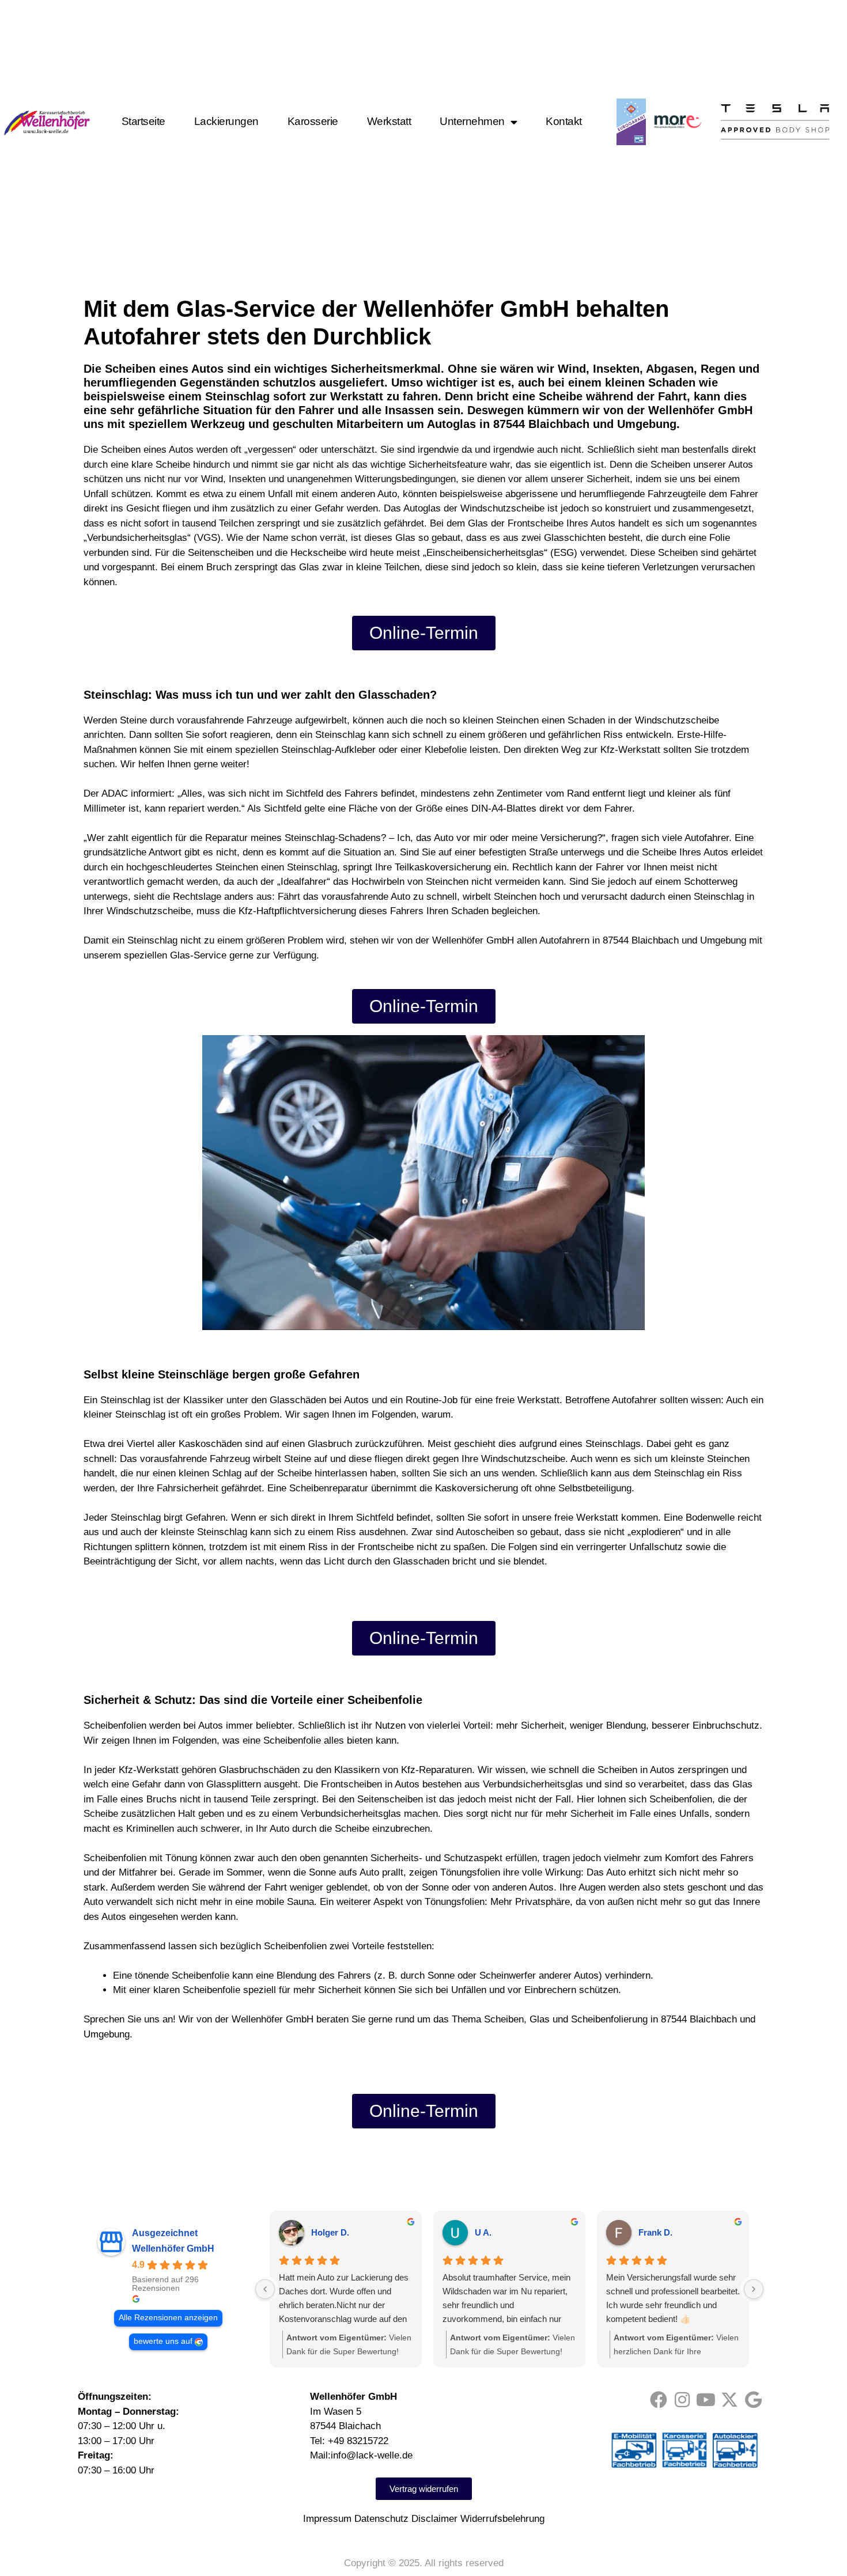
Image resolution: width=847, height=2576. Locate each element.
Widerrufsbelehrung (502, 2519)
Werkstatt (389, 122)
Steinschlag (340, 735)
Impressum (327, 2519)
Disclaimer (434, 2519)
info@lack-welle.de (372, 2455)
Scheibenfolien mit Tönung (140, 1858)
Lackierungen (226, 122)
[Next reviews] (754, 2289)
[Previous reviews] (265, 2289)
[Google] (753, 2400)
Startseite (143, 122)
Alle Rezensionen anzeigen (168, 2318)
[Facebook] (659, 2400)
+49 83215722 (358, 2441)
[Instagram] (682, 2400)
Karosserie (313, 122)
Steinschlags (613, 1444)
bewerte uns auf (163, 2341)
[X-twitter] (729, 2400)
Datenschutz (381, 2519)
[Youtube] (706, 2400)
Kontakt (564, 122)
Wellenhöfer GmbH (173, 2249)
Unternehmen (472, 122)
